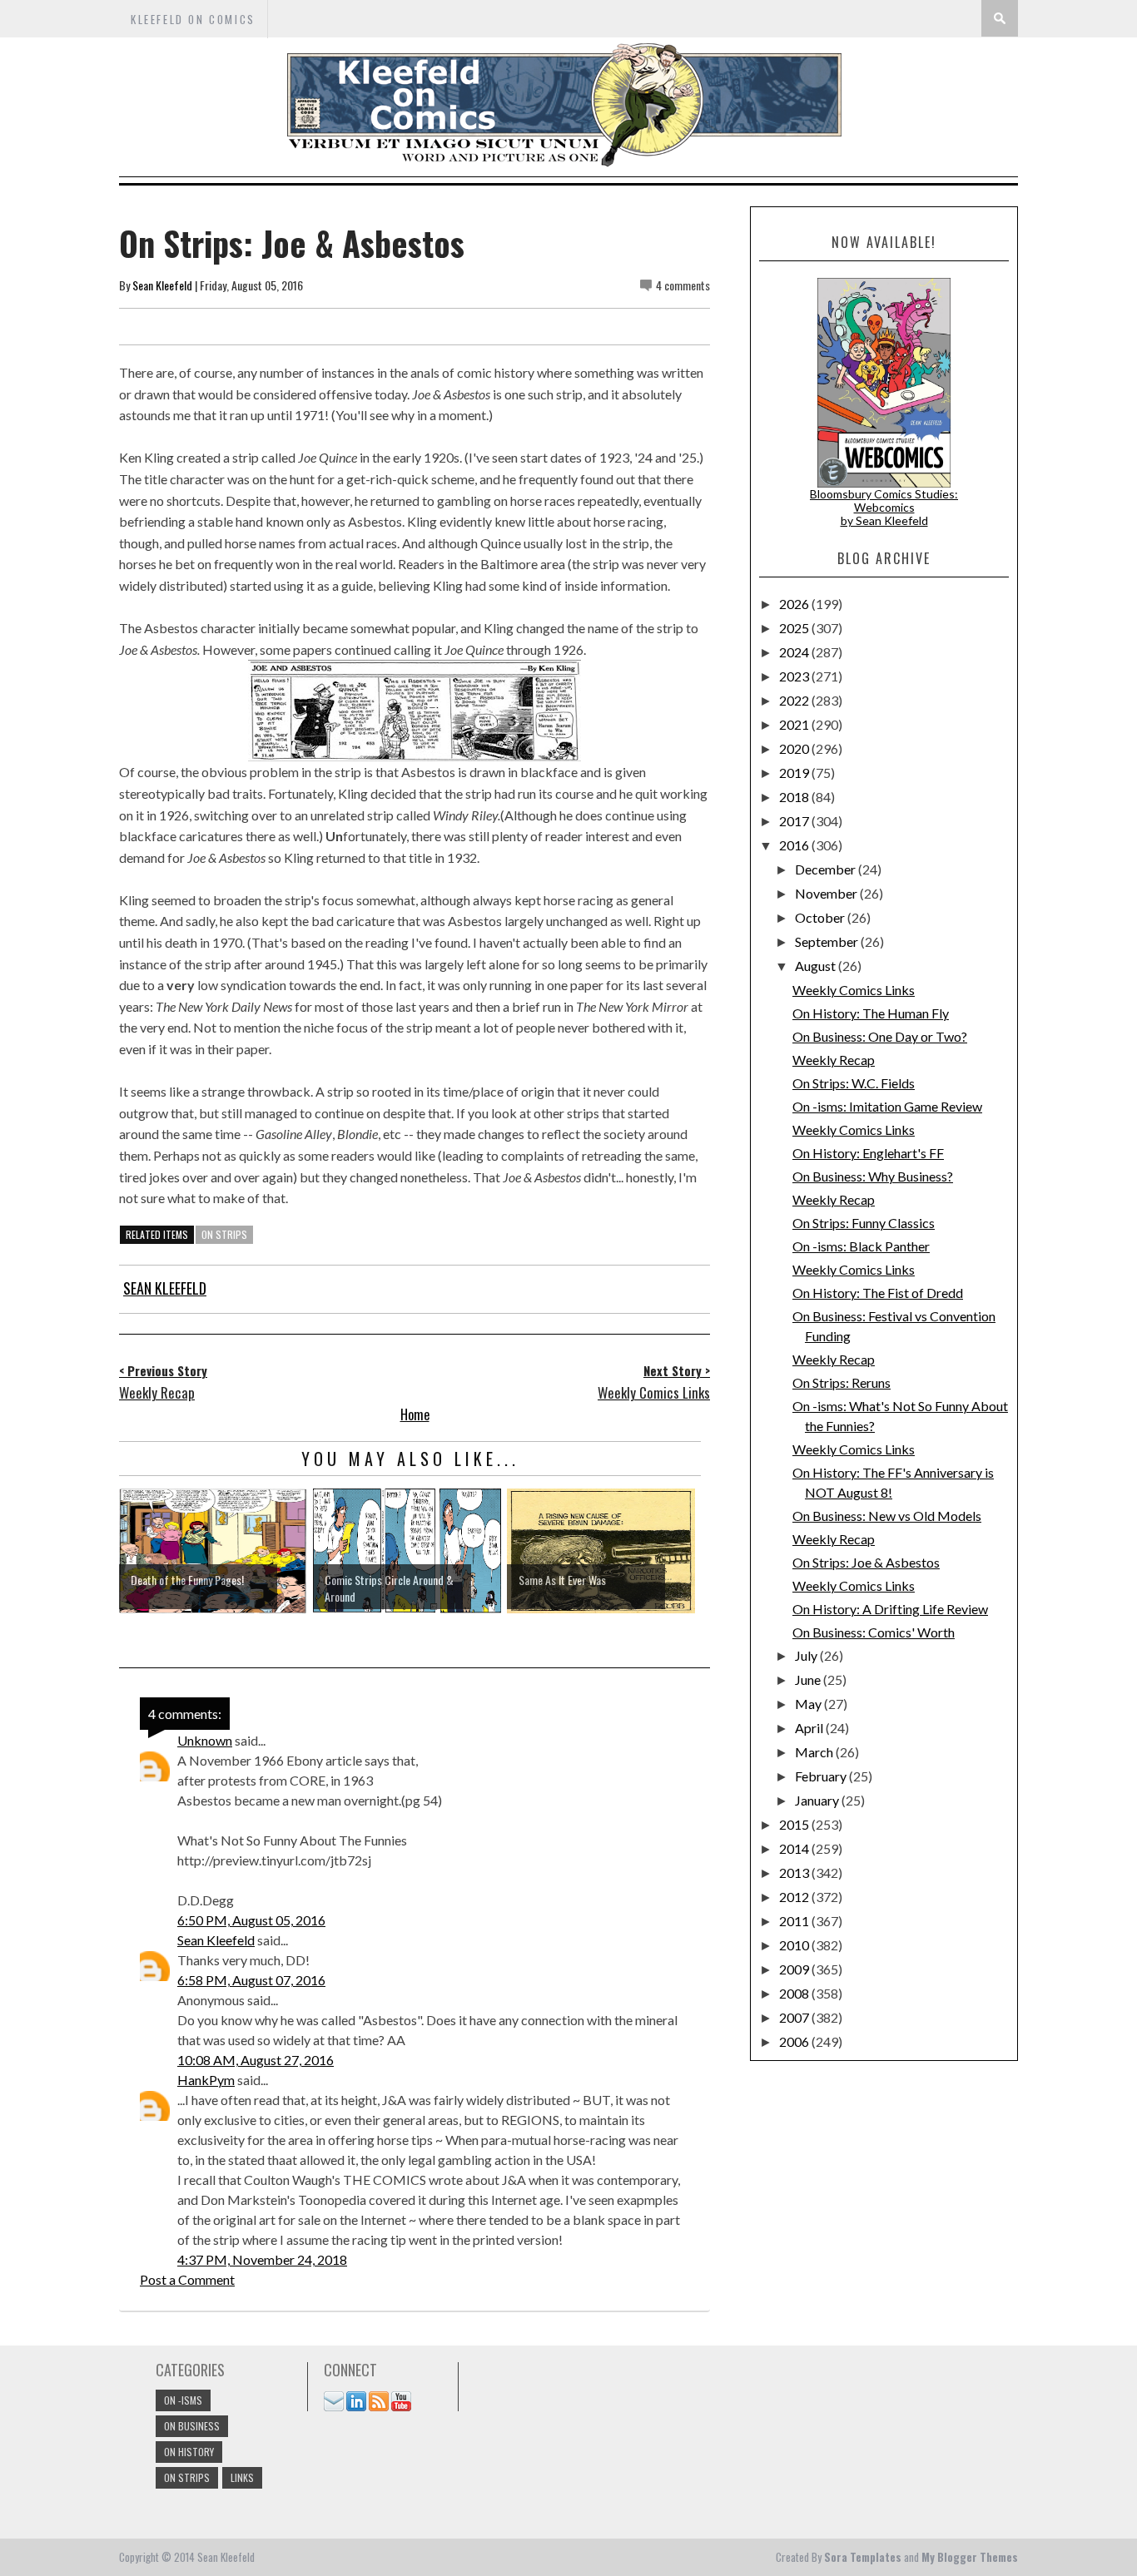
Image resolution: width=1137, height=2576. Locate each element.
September (828, 941)
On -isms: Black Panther (861, 1246)
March (815, 1752)
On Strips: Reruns (842, 1382)
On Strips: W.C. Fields (854, 1083)
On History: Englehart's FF (868, 1153)
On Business (192, 2426)
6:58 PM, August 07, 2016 (251, 1980)
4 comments (683, 285)
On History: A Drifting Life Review (890, 1609)
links (242, 2477)
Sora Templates (863, 2557)
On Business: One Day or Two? (880, 1036)
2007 (795, 2017)
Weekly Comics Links (854, 990)
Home (415, 1414)
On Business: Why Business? (873, 1176)
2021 (795, 724)
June (809, 1679)
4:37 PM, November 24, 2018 (262, 2259)
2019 (795, 773)
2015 (795, 1824)
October (821, 917)
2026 (795, 604)
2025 (795, 628)
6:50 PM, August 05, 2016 (251, 1920)
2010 (795, 1945)
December (827, 869)
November (827, 893)
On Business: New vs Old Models (887, 1516)
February (822, 1776)
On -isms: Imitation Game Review (887, 1106)
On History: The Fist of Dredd (878, 1293)
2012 (795, 1897)
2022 (795, 700)
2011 (795, 1921)
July (807, 1655)
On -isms (183, 2400)
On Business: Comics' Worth (874, 1632)
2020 (795, 748)
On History (189, 2452)
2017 (795, 821)
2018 (795, 797)
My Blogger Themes (970, 2557)
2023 (795, 676)
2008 (795, 1993)
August (817, 966)
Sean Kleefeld (162, 285)
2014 (795, 1848)
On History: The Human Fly (871, 1013)
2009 (795, 1969)
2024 (795, 652)
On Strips (224, 1234)
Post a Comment (187, 2279)
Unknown (205, 1740)
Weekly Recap (834, 1060)
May (809, 1704)
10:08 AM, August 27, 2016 (256, 2060)
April (810, 1728)
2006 (795, 2041)
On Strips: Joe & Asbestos (866, 1562)
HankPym (206, 2080)
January (818, 1800)
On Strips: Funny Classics (864, 1223)
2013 (795, 1873)
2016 (795, 845)
